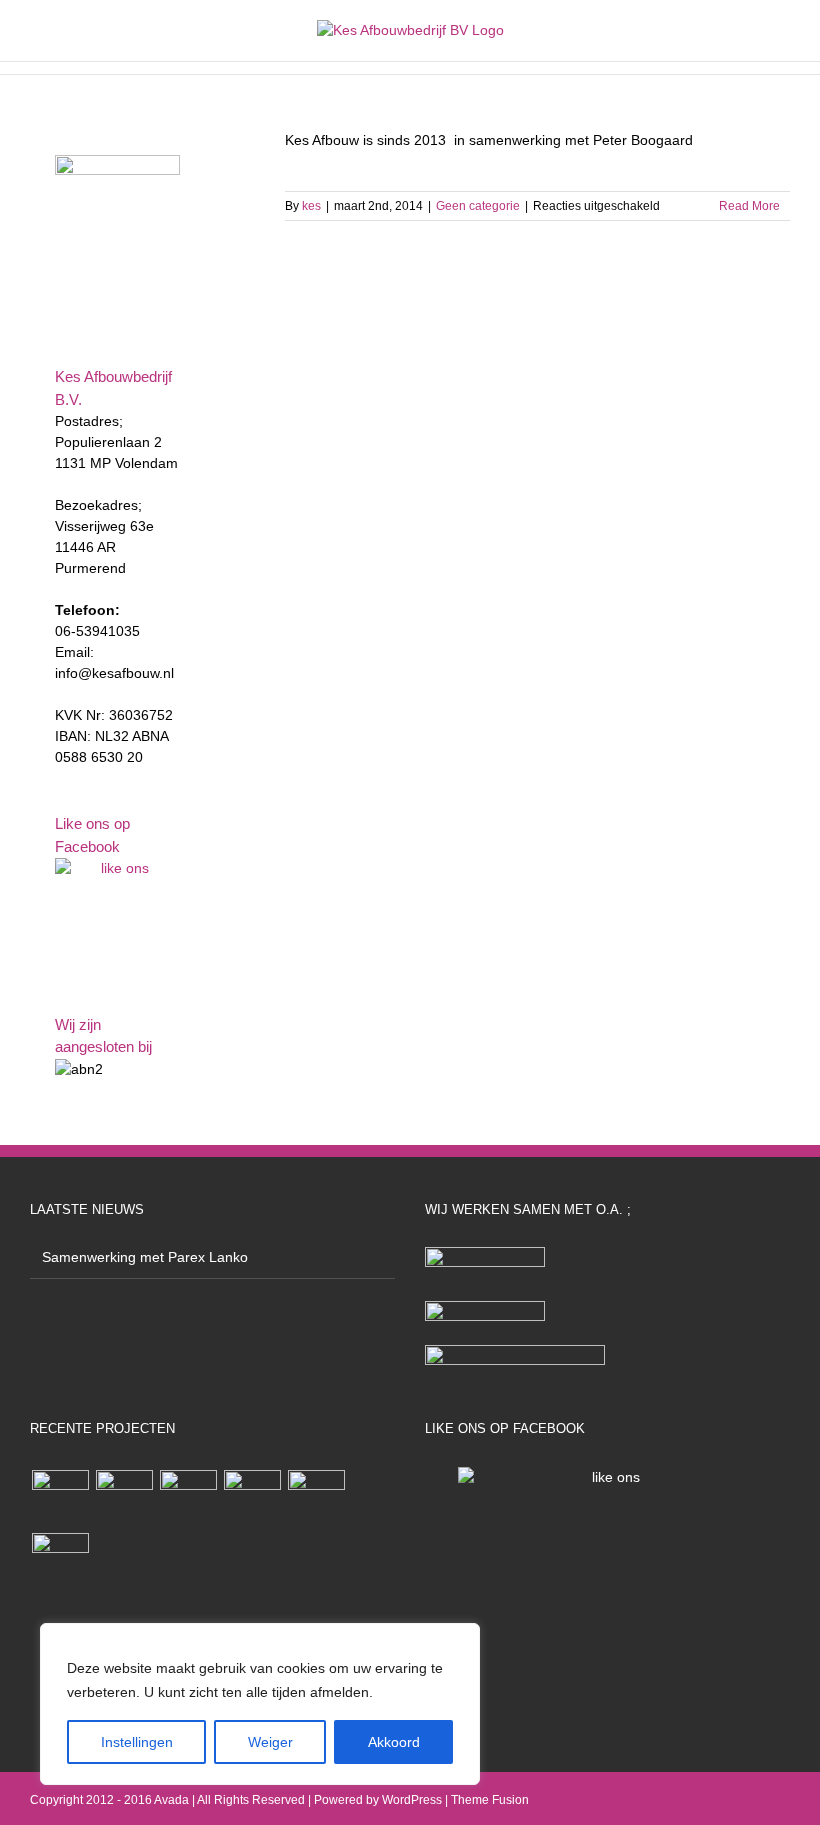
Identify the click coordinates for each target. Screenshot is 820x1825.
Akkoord (394, 1742)
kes (311, 206)
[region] (260, 1704)
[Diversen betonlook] (252, 1498)
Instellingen (137, 1742)
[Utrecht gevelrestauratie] (124, 1498)
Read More (749, 206)
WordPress (412, 1800)
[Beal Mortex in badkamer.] (316, 1498)
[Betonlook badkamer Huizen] (60, 1561)
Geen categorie (478, 206)
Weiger (270, 1742)
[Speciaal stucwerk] (188, 1498)
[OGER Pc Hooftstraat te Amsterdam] (60, 1498)
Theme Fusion (490, 1800)
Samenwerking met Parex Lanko (145, 1257)
